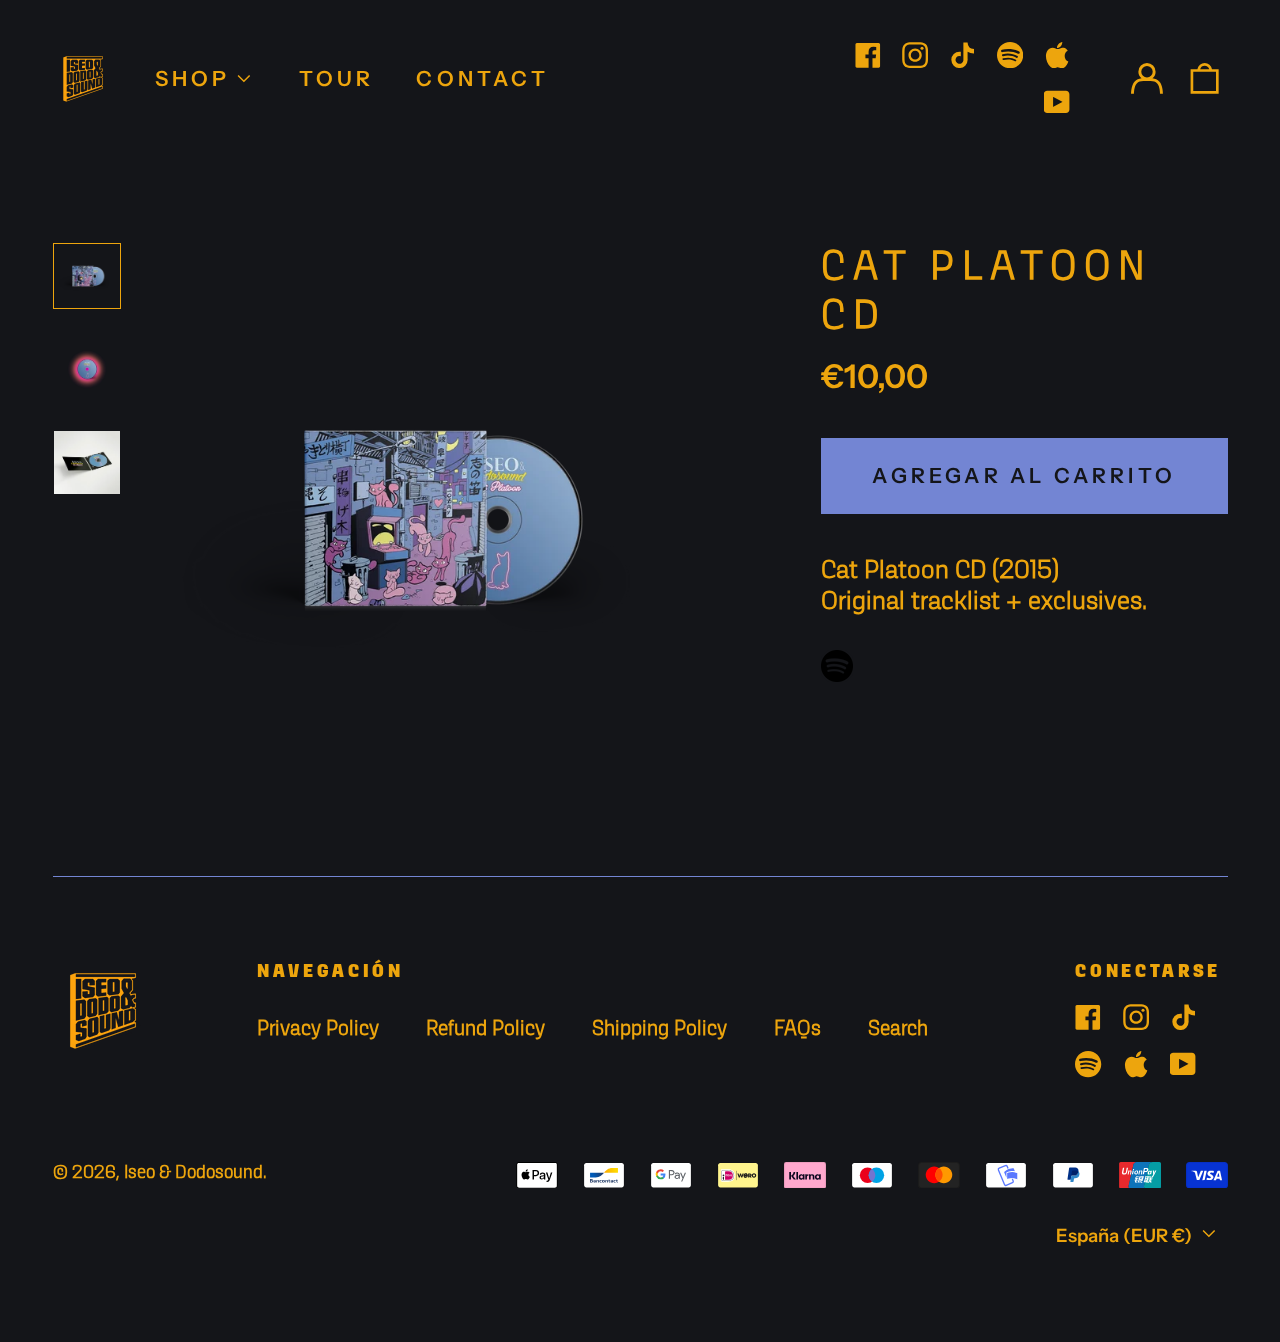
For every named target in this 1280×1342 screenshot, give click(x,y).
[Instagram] (915, 55)
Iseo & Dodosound (193, 1173)
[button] (1203, 78)
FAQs (797, 1029)
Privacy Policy (318, 1029)
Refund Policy (485, 1029)
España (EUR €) (1126, 1235)
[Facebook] (868, 55)
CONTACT (482, 78)
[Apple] (1057, 55)
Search (898, 1029)
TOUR (337, 78)
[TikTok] (962, 55)
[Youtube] (1057, 102)
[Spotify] (1010, 55)
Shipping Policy (659, 1029)
